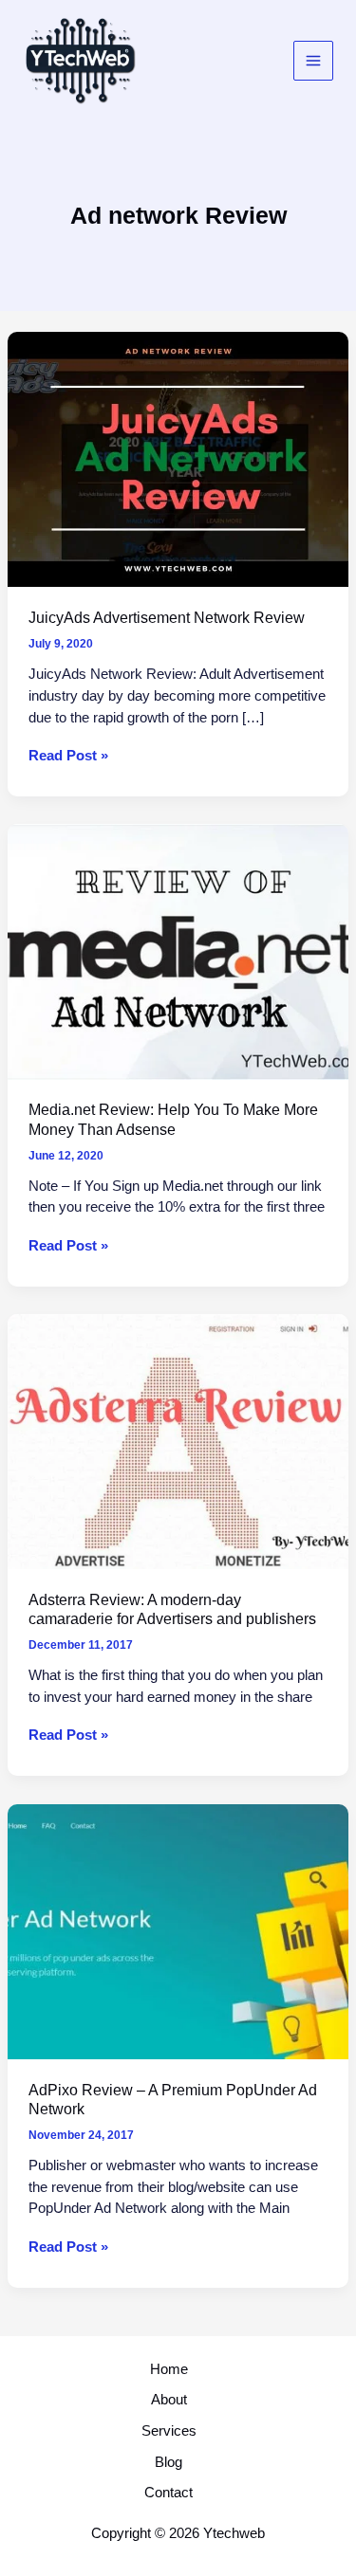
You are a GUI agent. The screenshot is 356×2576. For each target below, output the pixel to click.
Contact (169, 2493)
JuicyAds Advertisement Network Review (167, 617)
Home (169, 2369)
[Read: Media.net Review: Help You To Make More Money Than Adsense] (178, 951)
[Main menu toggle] (313, 61)
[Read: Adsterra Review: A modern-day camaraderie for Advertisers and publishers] (178, 1440)
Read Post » (68, 757)
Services (169, 2431)
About (169, 2400)
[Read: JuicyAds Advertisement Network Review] (178, 459)
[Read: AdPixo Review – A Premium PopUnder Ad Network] (178, 1930)
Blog (169, 2462)
